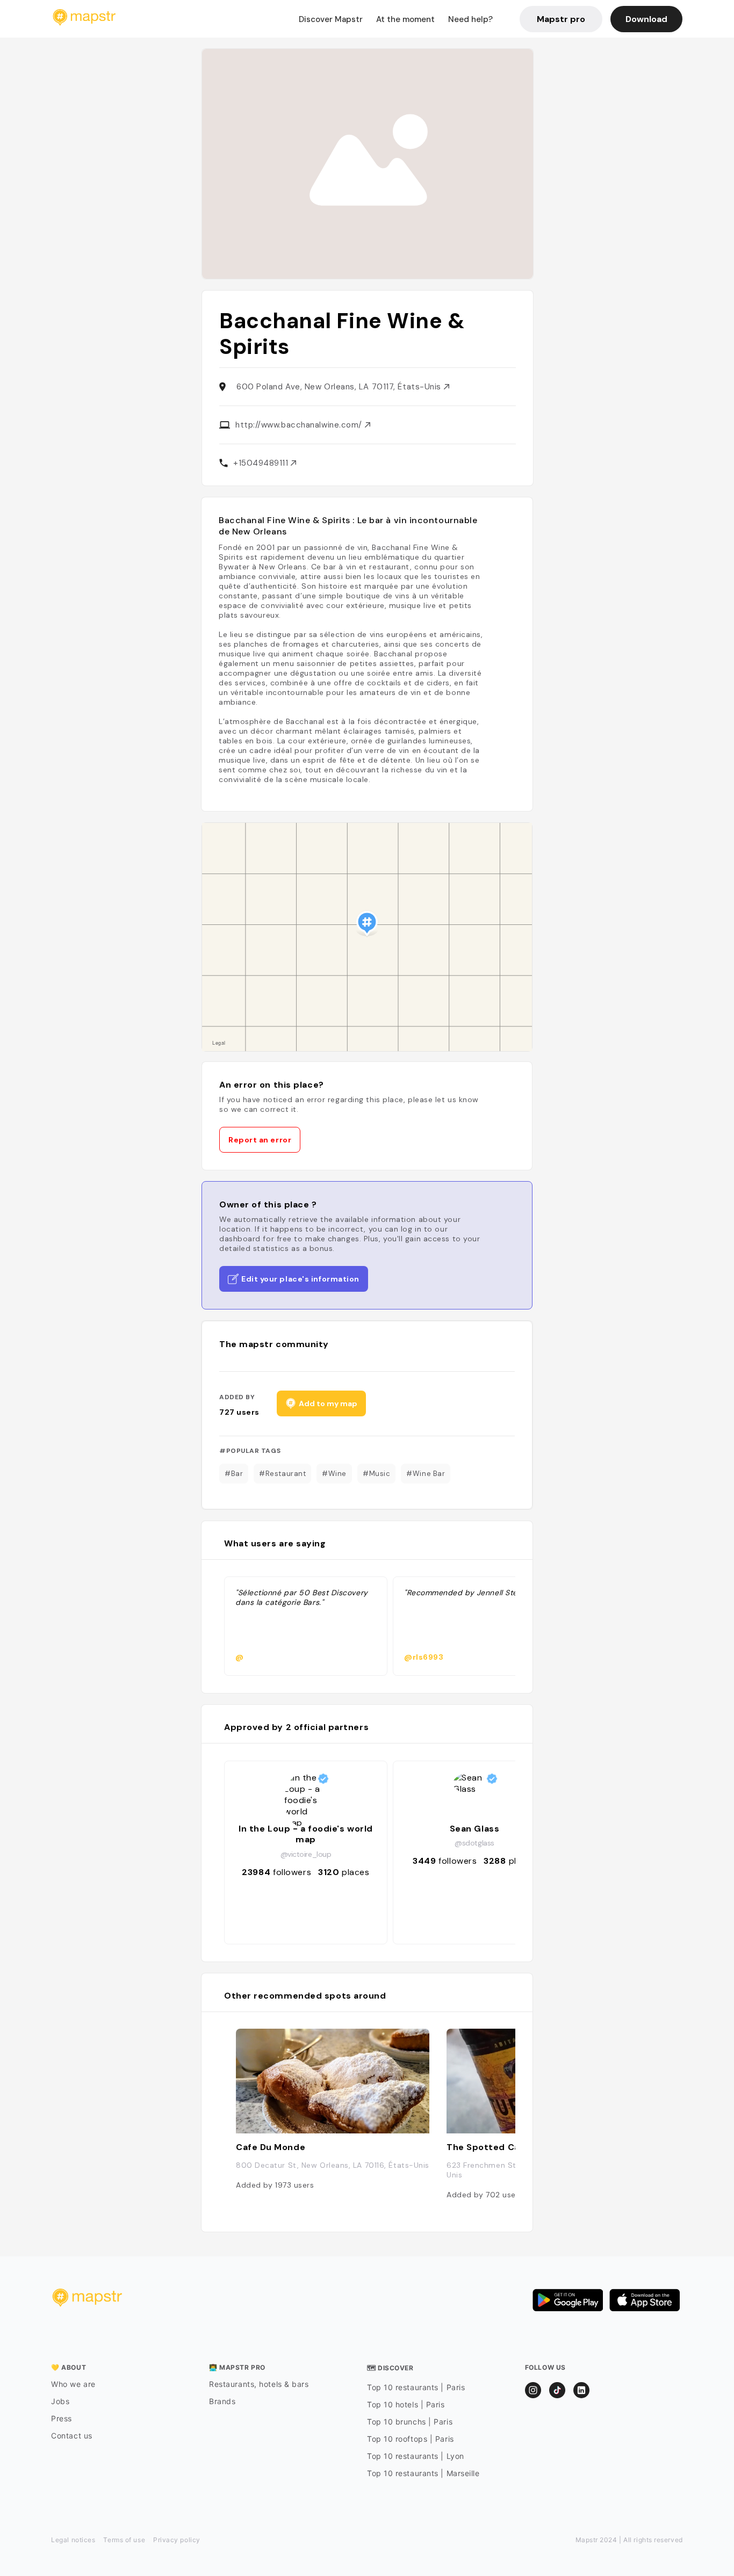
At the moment (405, 19)
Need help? (470, 19)
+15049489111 (262, 463)
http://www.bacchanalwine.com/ (300, 425)
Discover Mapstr (331, 19)
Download (646, 19)
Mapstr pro (561, 19)
